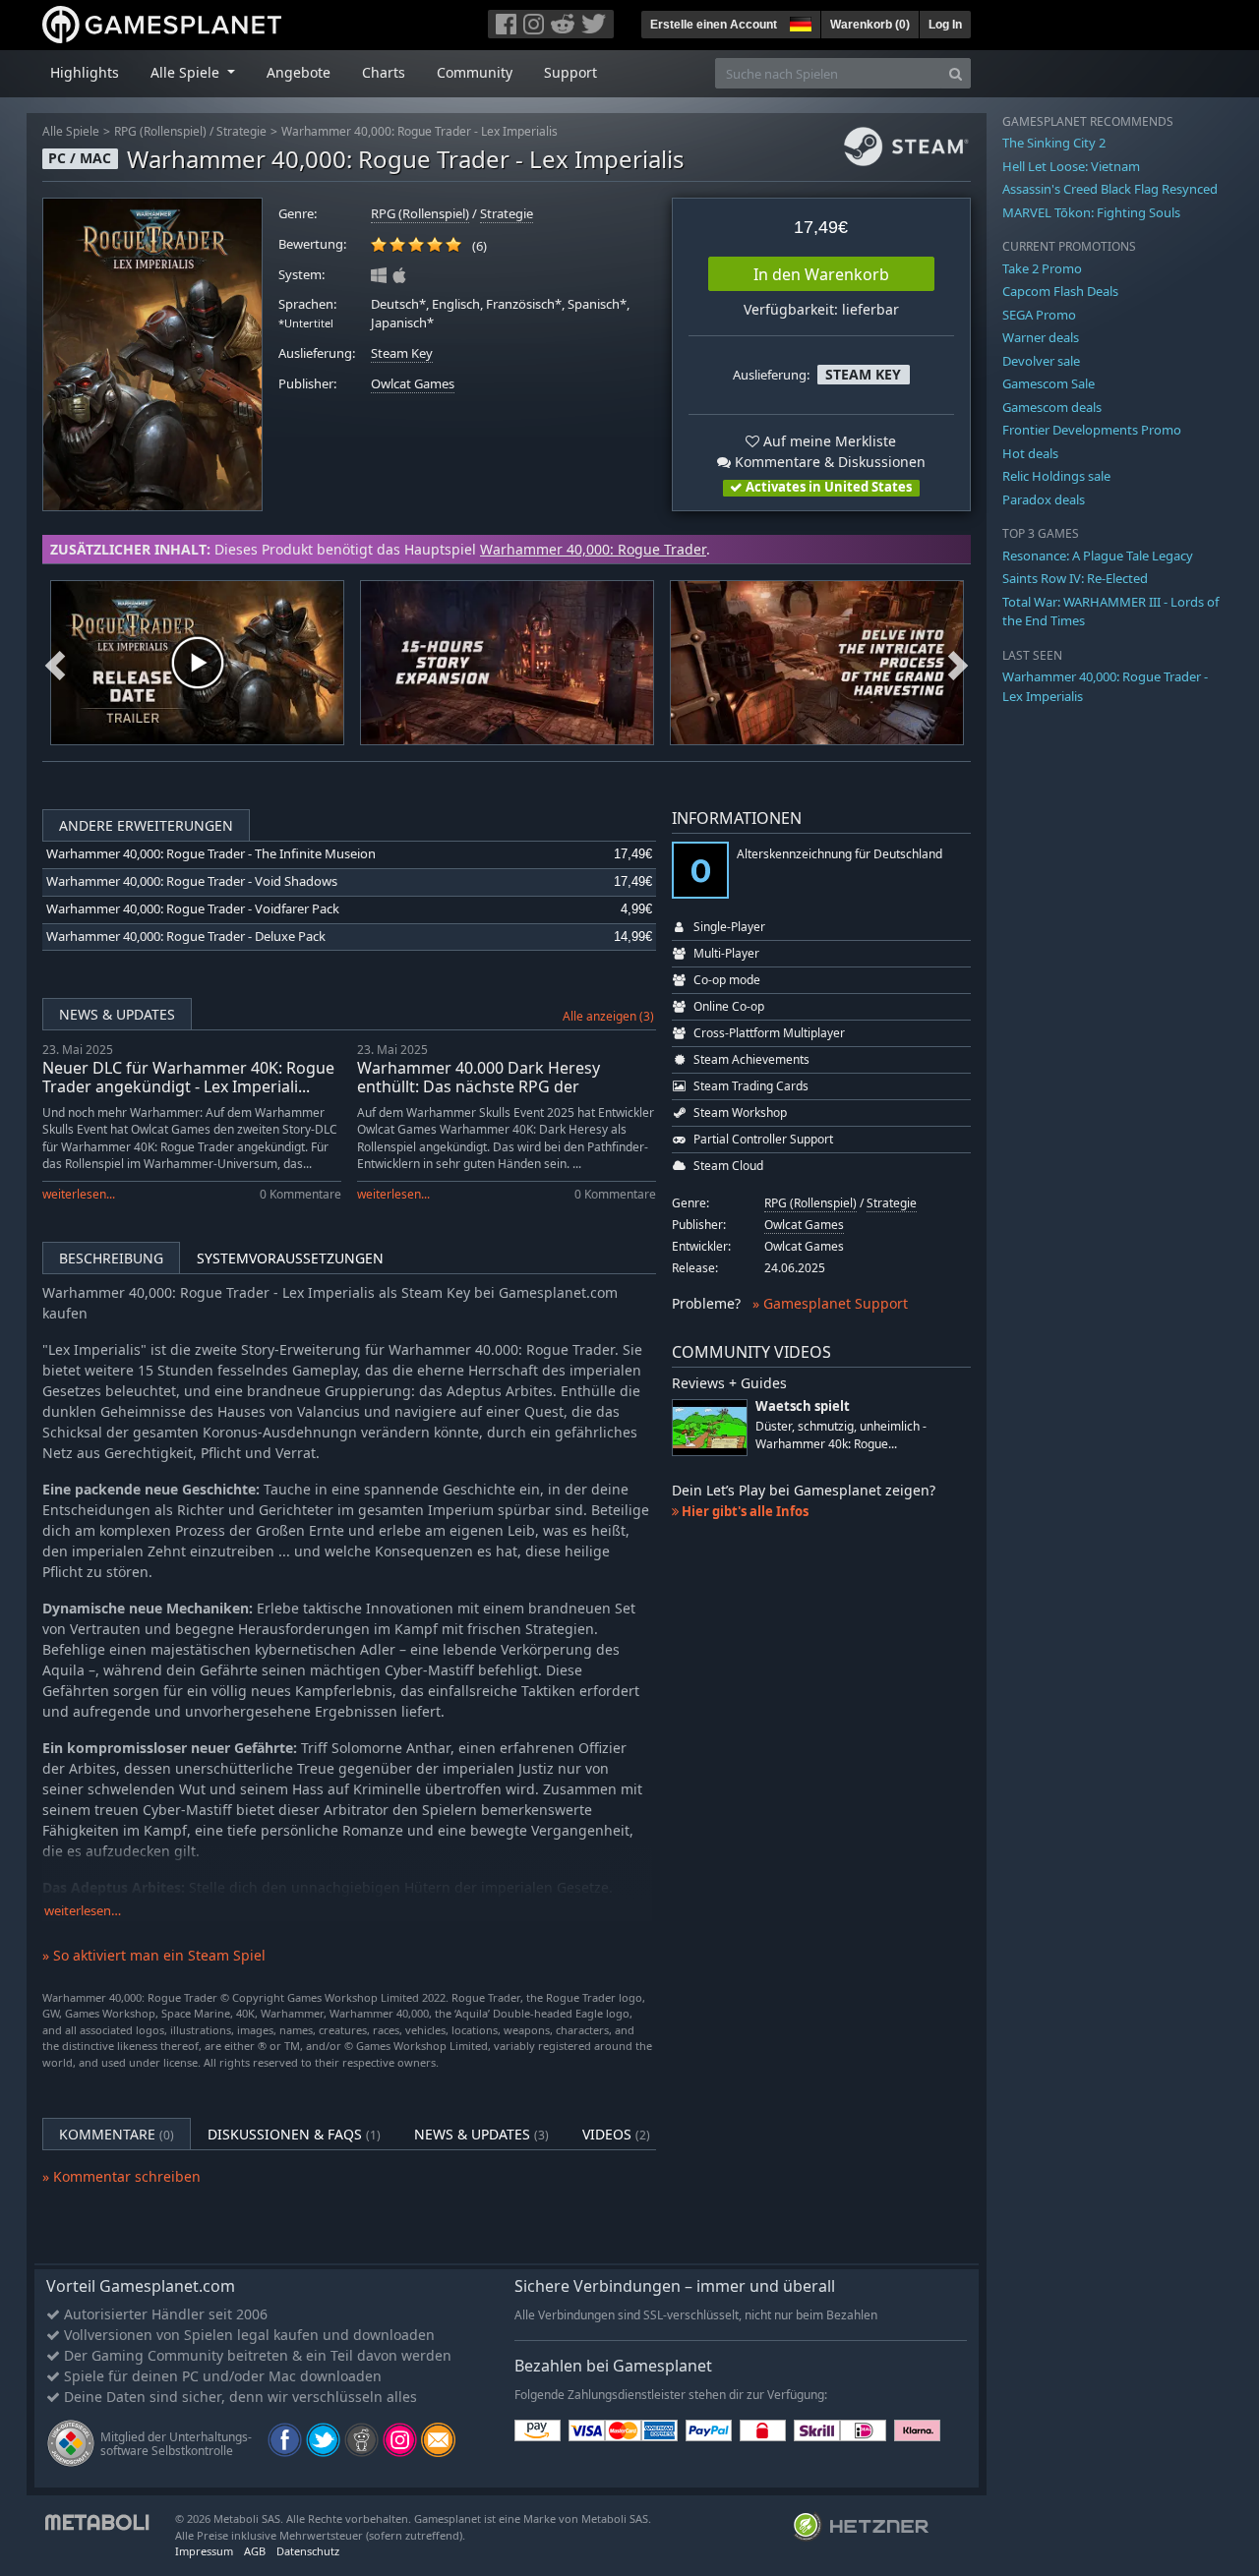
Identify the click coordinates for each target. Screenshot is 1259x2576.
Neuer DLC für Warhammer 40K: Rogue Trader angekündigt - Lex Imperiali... (188, 1077)
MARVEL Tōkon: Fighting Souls (1091, 212)
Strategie (241, 131)
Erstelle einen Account (714, 25)
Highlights (85, 72)
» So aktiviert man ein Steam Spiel (154, 1955)
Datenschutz (308, 2551)
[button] (799, 22)
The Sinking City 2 (1054, 143)
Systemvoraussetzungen (290, 1258)
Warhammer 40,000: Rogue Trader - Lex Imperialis (420, 131)
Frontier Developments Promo (1092, 430)
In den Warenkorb (821, 274)
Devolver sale (1041, 361)
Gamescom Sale (1049, 383)
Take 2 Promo (1042, 268)
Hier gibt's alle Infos (744, 1511)
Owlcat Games (413, 384)
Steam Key (402, 353)
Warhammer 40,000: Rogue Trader (593, 549)
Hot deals (1030, 453)
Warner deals (1041, 337)
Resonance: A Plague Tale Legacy (1098, 556)
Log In (945, 25)
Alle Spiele (71, 131)
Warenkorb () (870, 25)
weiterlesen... (79, 1194)
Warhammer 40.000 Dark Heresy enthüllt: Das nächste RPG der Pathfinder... (479, 1086)
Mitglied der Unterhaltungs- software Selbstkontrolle (176, 2444)
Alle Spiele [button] (187, 72)
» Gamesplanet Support (830, 1303)
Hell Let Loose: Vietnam (1071, 166)
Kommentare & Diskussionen (828, 462)
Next (958, 663)
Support (570, 72)
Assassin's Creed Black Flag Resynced (1110, 189)
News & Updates (117, 1014)
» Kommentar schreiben (121, 2176)
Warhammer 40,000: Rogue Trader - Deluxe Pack (186, 937)
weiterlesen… (83, 1911)
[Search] (956, 73)
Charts (384, 72)
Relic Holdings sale (1056, 476)
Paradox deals (1044, 499)
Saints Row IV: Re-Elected (1075, 578)
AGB (255, 2551)
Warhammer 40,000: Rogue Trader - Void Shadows (192, 881)
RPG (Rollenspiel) (160, 131)
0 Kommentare (300, 1194)
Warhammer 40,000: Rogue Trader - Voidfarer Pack (193, 909)
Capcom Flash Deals (1060, 291)
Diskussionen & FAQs (294, 2134)
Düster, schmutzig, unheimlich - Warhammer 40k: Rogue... (841, 1434)
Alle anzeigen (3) (608, 1016)
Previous (55, 663)
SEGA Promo (1039, 315)
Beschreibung (111, 1258)
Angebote (299, 72)
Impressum (204, 2551)
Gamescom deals (1052, 407)
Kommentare (117, 2134)
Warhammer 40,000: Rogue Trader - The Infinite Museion (211, 854)
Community (475, 72)
